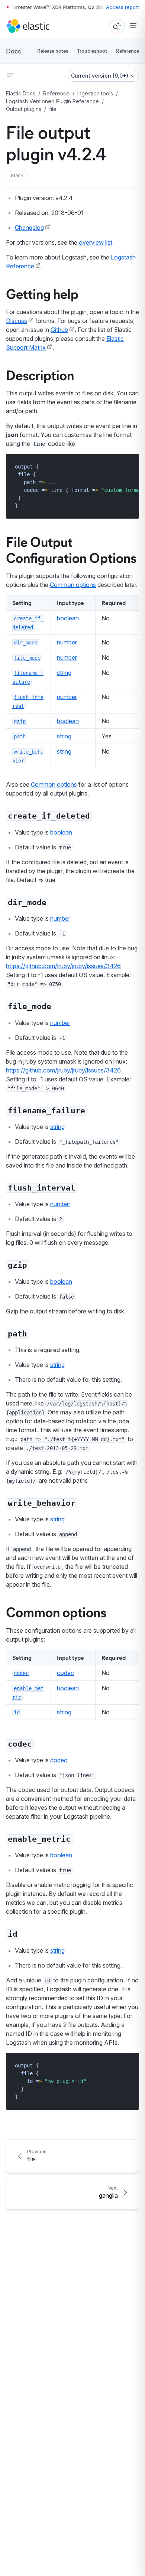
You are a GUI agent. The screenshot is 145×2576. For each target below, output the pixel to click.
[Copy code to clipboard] (128, 466)
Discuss (17, 321)
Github (59, 330)
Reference (128, 51)
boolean (68, 618)
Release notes (53, 51)
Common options (73, 585)
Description (40, 375)
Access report (123, 7)
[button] (17, 176)
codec (65, 1673)
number (67, 642)
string (64, 673)
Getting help (42, 293)
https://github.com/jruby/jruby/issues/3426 (63, 966)
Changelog (29, 228)
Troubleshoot (92, 51)
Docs (13, 51)
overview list (96, 242)
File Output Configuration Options (71, 549)
